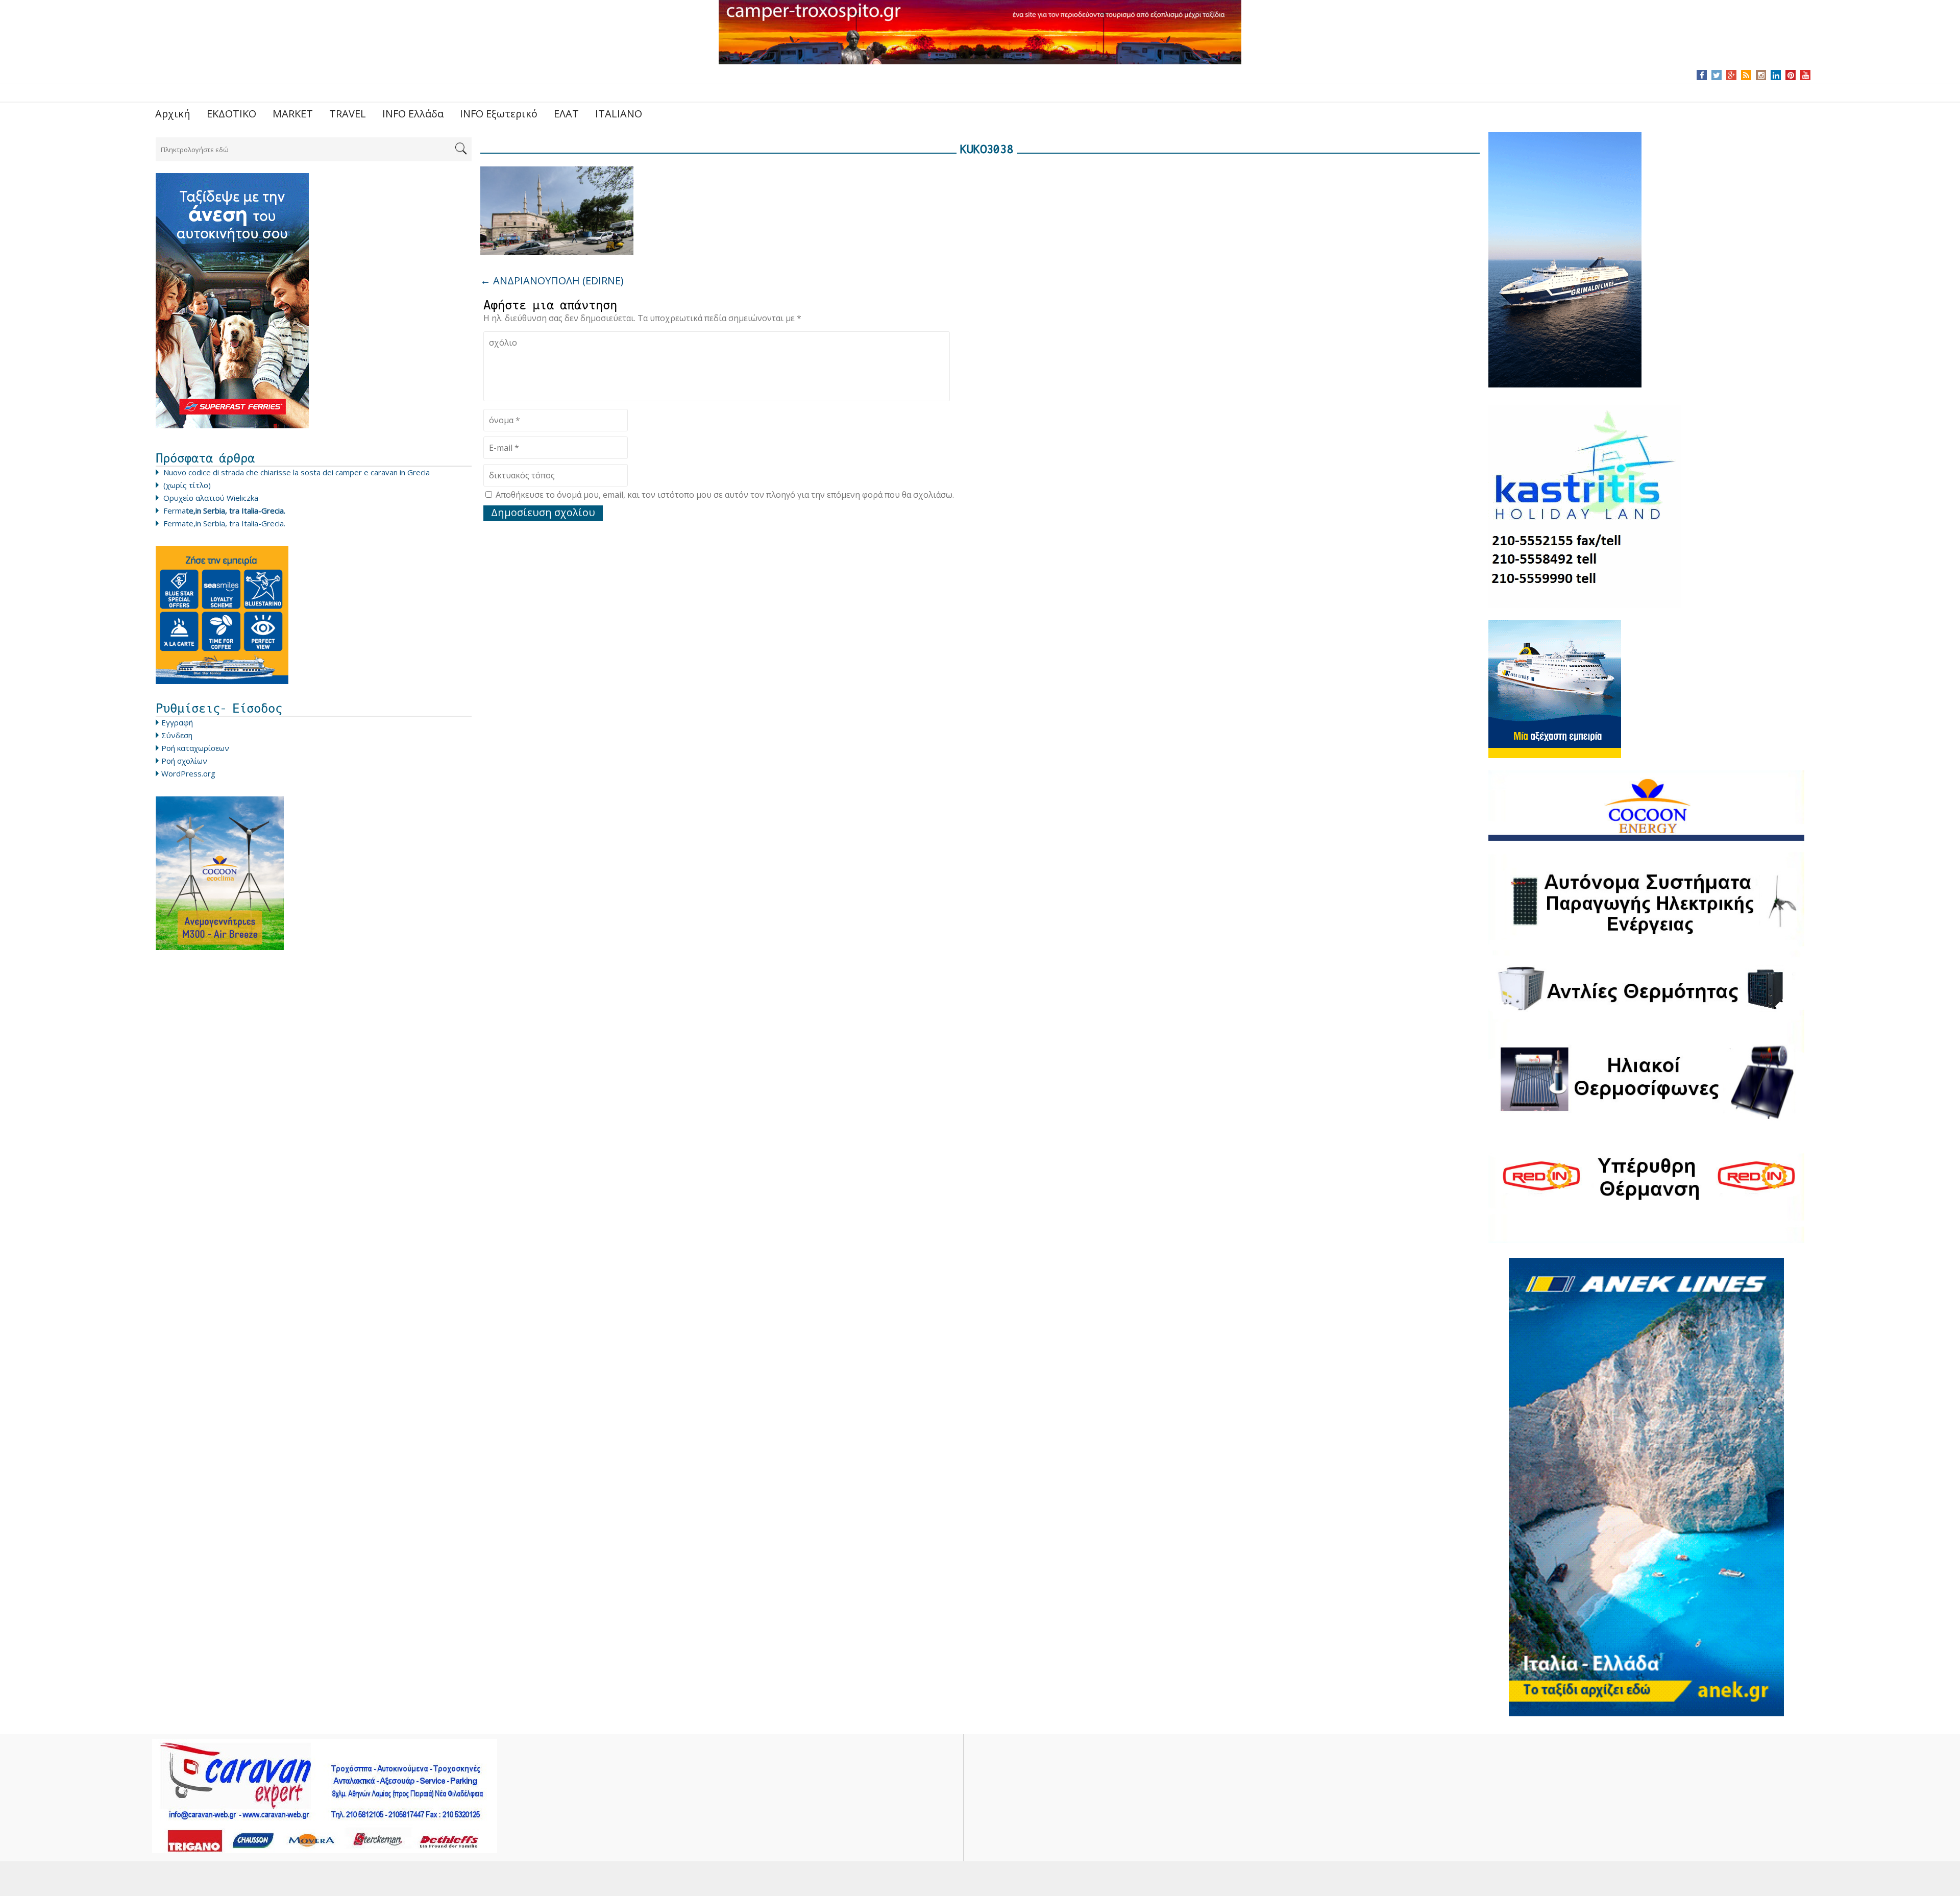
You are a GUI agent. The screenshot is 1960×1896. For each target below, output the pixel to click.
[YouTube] (1806, 75)
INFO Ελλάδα (413, 114)
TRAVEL (348, 114)
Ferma (224, 511)
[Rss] (1746, 75)
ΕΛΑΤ (566, 114)
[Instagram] (1761, 75)
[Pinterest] (1791, 75)
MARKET (293, 114)
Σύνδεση (177, 735)
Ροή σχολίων (184, 761)
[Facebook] (1702, 75)
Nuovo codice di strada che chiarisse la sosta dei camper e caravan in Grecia (297, 472)
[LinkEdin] (1776, 75)
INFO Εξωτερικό (499, 114)
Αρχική (173, 114)
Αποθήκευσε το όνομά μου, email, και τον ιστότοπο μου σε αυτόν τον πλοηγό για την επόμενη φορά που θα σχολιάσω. (725, 495)
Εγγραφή (177, 722)
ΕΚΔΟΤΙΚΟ (231, 114)
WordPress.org (188, 773)
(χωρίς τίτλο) (187, 485)
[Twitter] (1717, 75)
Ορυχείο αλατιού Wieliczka (211, 498)
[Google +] (1731, 75)
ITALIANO (619, 114)
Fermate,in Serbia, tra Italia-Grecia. (224, 523)
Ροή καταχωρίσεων (195, 748)
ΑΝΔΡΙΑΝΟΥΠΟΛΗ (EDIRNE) (552, 281)
